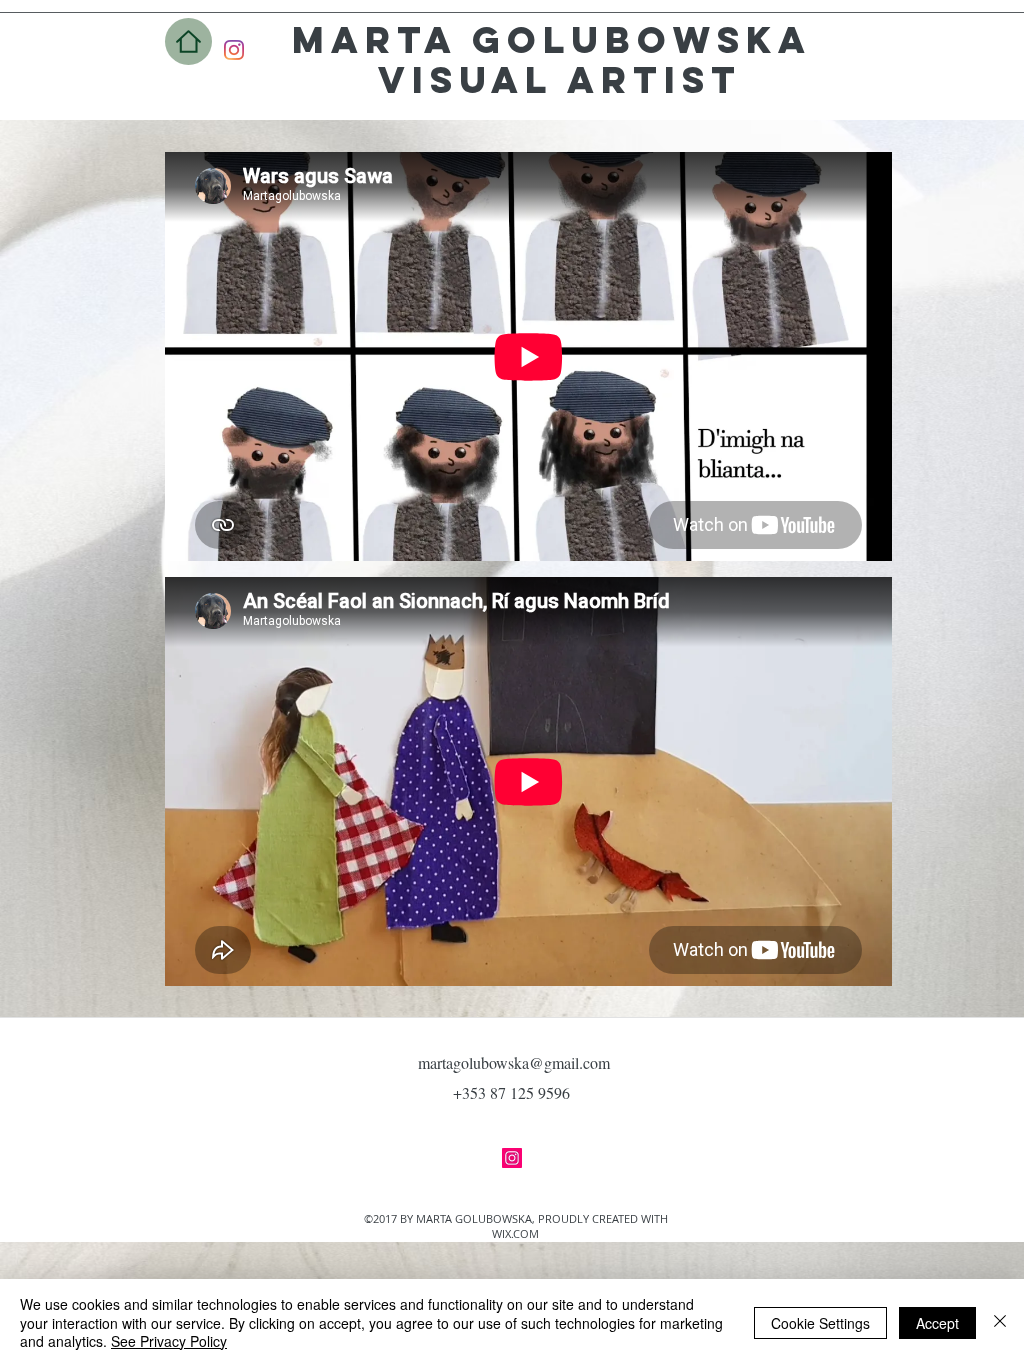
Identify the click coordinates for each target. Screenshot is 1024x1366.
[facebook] (512, 1158)
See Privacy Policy (169, 1341)
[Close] (1000, 1322)
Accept (937, 1323)
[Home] (188, 41)
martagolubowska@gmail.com (514, 1062)
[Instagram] (234, 50)
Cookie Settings (820, 1323)
